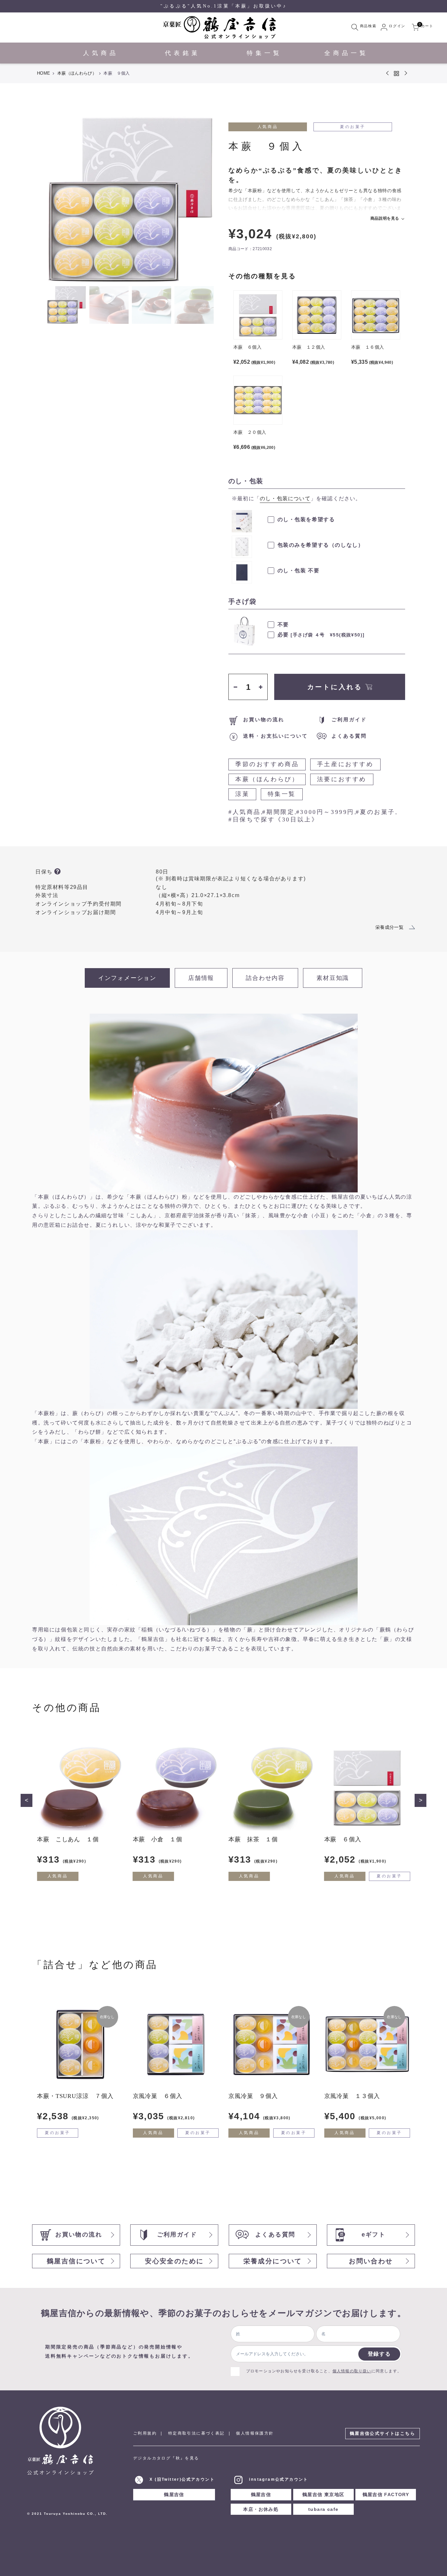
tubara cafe (323, 2509)
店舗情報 (201, 978)
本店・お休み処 (261, 2509)
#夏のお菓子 (375, 812)
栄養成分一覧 (389, 927)
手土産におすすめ (345, 764)
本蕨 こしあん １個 (68, 1839)
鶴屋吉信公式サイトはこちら (383, 2433)
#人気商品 (245, 812)
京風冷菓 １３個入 (352, 2096)
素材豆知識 (333, 978)
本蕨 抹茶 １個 (253, 1839)
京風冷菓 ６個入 (158, 2096)
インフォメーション (127, 978)
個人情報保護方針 (255, 2433)
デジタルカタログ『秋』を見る (166, 2458)
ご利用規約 (145, 2433)
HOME (44, 73)
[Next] (203, 199)
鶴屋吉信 (174, 2494)
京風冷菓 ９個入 (253, 2096)
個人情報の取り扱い (352, 2371)
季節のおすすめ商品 (267, 764)
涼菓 (242, 794)
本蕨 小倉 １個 (158, 1839)
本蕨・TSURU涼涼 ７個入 (75, 2096)
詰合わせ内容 (265, 978)
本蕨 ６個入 (343, 1839)
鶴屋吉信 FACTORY (386, 2494)
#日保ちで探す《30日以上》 (273, 819)
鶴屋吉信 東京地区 (323, 2494)
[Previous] (57, 199)
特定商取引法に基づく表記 (197, 2433)
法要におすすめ (342, 779)
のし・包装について (285, 498)
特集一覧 (282, 794)
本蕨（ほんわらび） (77, 73)
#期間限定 (278, 812)
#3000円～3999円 (325, 812)
